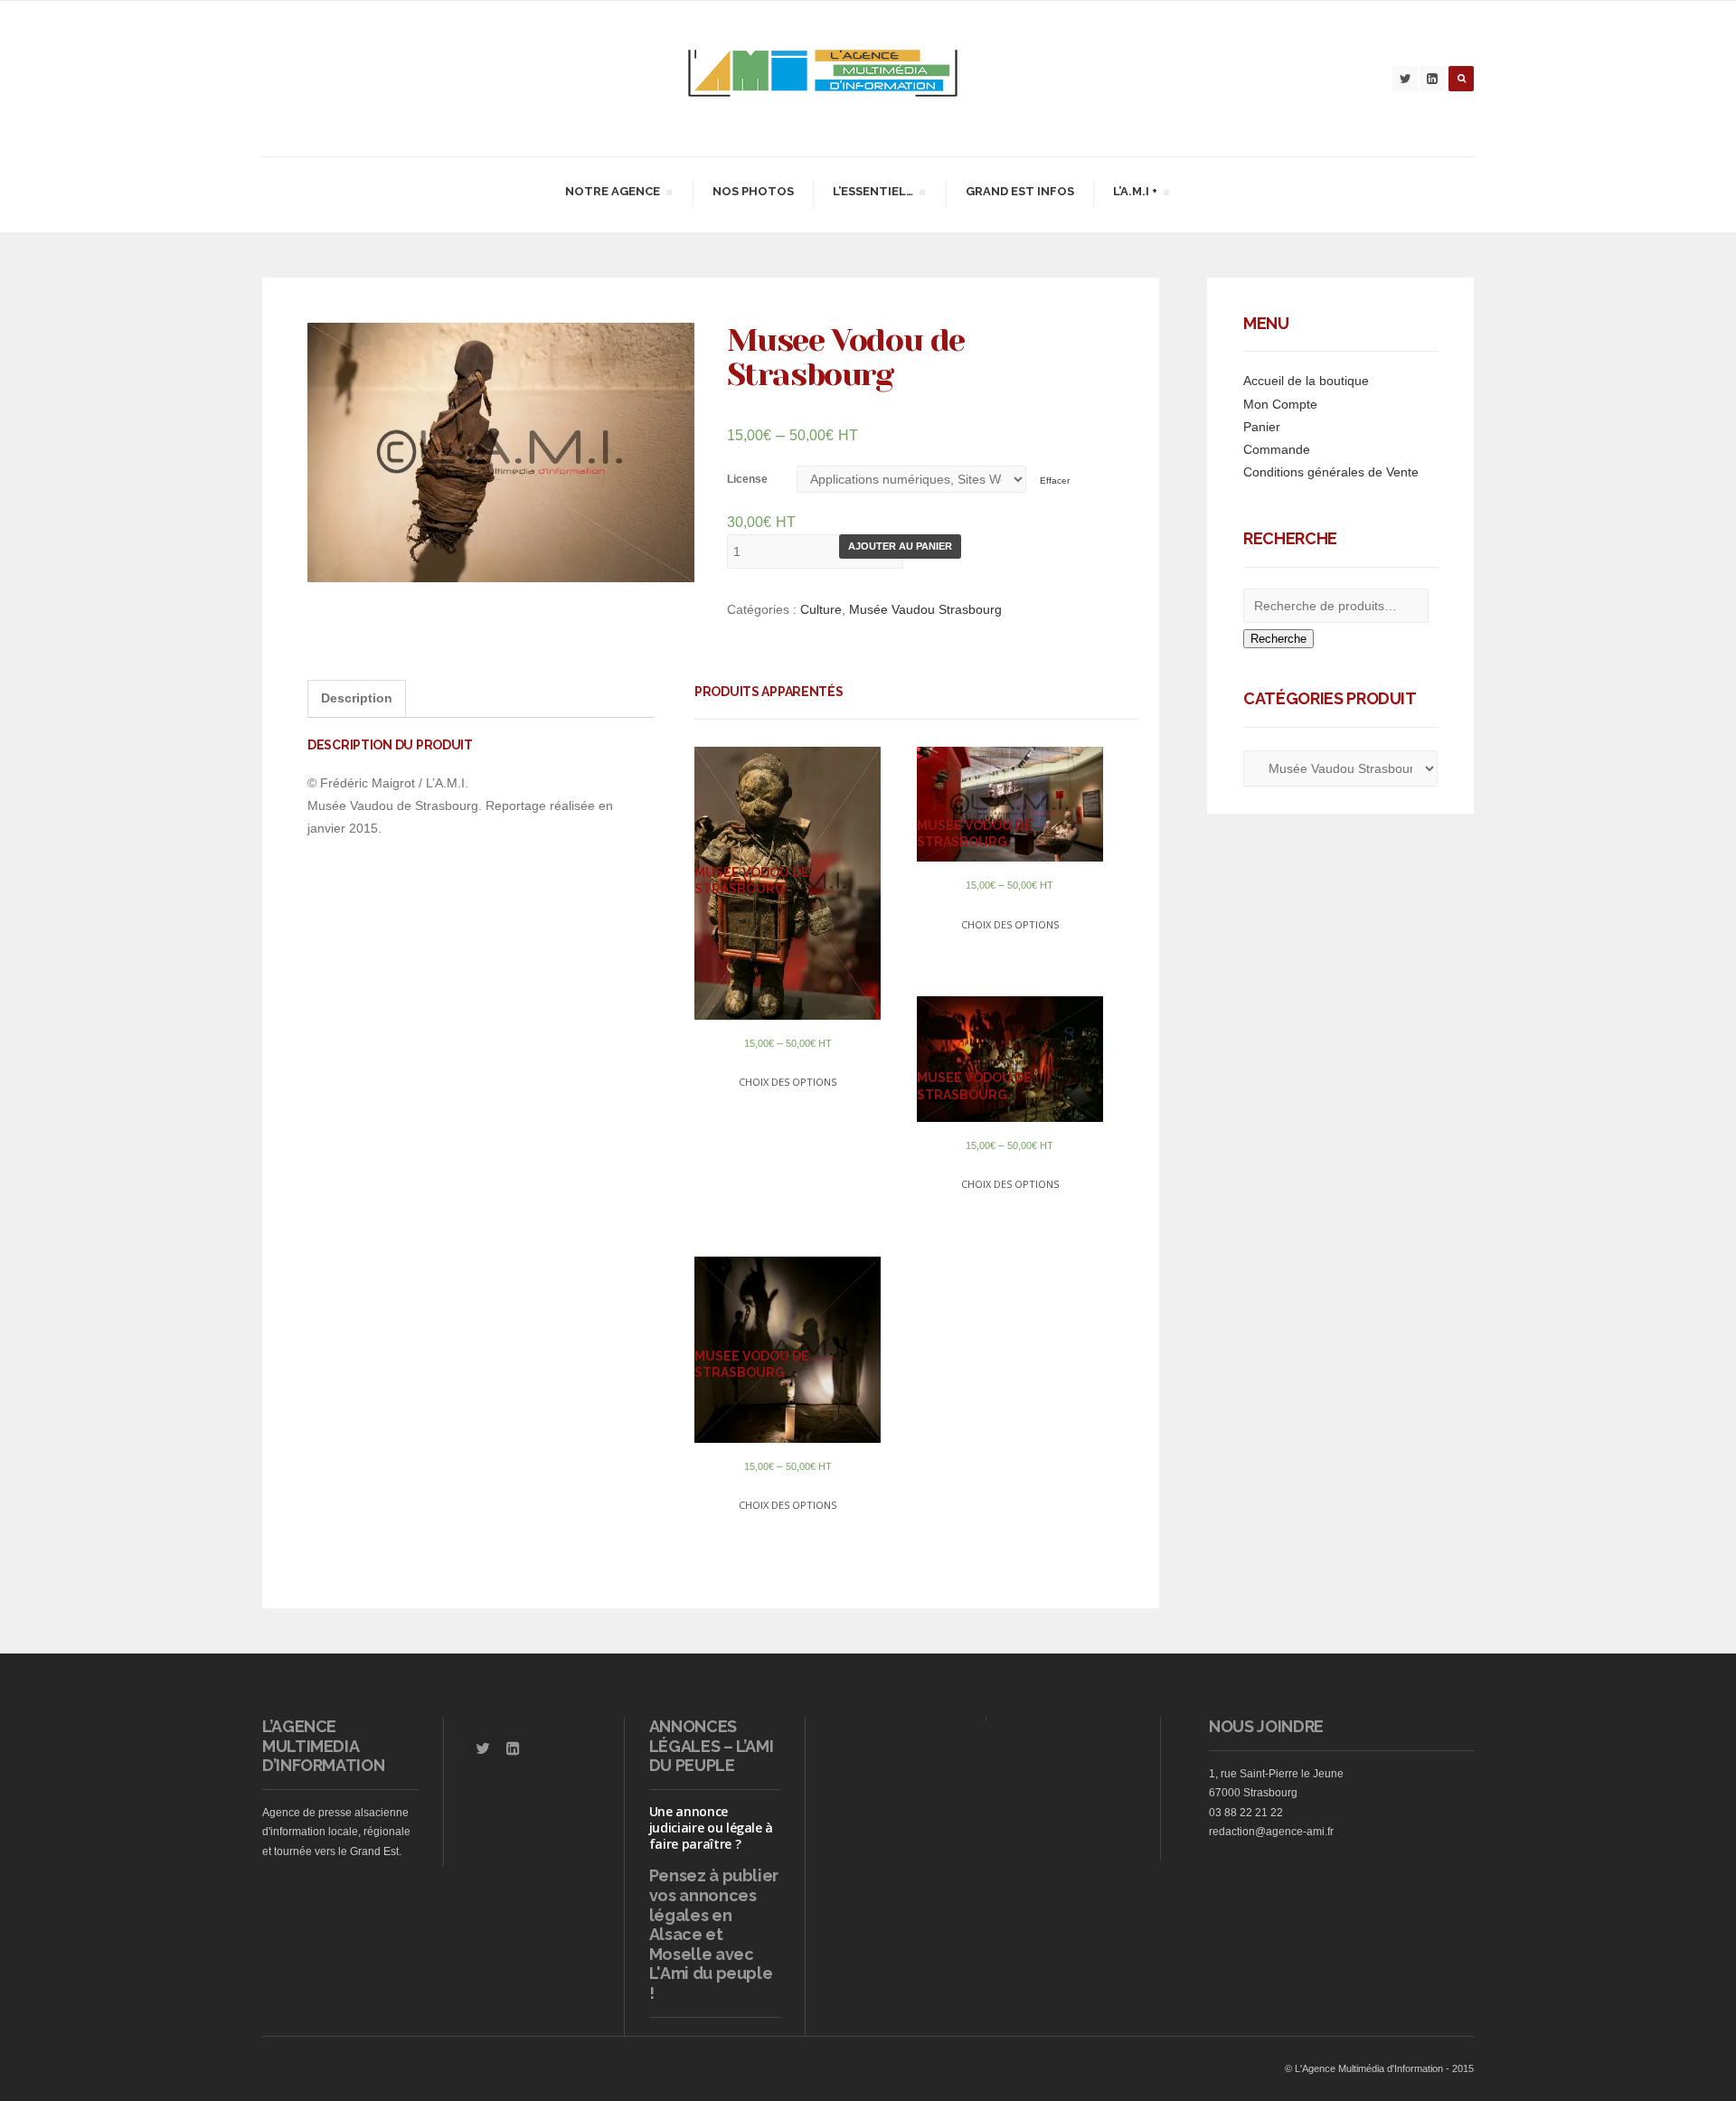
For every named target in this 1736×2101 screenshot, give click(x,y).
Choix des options (788, 1082)
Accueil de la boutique (1306, 381)
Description (357, 698)
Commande (1277, 449)
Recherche (1278, 639)
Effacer (1055, 480)
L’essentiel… (873, 194)
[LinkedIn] (1432, 79)
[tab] (357, 698)
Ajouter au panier (900, 546)
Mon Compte (1280, 404)
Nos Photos (753, 191)
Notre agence (612, 194)
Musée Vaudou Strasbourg (925, 609)
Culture (821, 609)
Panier (1262, 427)
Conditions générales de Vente (1331, 472)
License (747, 479)
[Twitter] (1405, 79)
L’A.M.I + (1135, 194)
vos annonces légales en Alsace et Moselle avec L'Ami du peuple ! (711, 1944)
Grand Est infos (1020, 191)
